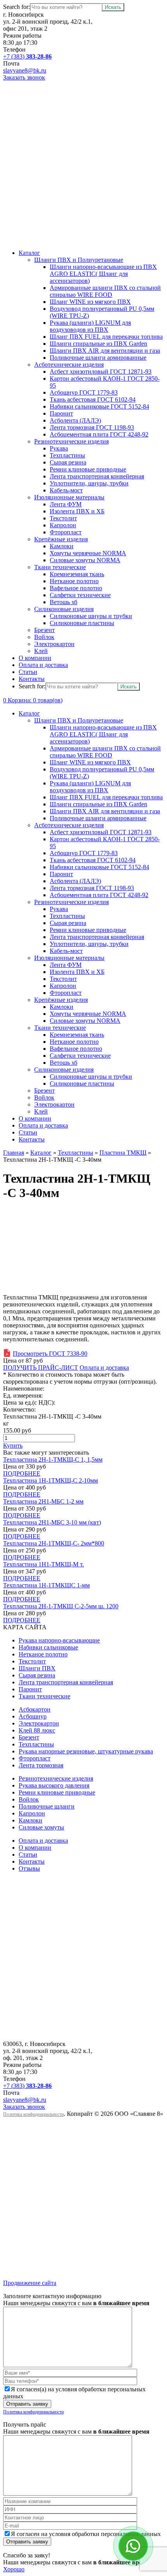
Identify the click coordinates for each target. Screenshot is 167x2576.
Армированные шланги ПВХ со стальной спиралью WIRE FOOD (105, 291)
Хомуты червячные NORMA (88, 553)
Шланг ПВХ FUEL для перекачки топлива (106, 337)
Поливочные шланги (47, 1806)
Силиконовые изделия (64, 609)
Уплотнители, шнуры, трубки (89, 483)
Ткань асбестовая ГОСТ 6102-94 (93, 399)
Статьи (28, 672)
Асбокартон (35, 1709)
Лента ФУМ (66, 504)
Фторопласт (66, 532)
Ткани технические (60, 567)
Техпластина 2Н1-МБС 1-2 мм (43, 1501)
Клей (41, 651)
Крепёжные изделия (61, 539)
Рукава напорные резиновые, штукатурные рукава (86, 1751)
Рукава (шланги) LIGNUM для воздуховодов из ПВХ (90, 326)
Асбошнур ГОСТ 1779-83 (84, 392)
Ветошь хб (63, 602)
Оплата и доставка (43, 665)
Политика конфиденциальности (33, 2114)
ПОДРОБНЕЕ (22, 1473)
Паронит (61, 413)
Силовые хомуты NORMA (85, 560)
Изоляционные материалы (69, 497)
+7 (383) (27, 56)
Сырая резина (68, 462)
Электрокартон (54, 644)
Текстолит (63, 518)
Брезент (44, 630)
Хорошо (14, 2569)
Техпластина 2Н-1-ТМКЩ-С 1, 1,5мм (53, 1460)
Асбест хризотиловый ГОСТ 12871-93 (101, 372)
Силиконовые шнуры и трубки (91, 616)
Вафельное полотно (76, 588)
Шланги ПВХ (37, 1668)
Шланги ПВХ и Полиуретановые (79, 260)
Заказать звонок (24, 77)
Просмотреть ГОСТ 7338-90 (50, 1354)
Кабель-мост (66, 490)
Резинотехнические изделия (71, 441)
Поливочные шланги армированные (98, 358)
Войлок (44, 637)
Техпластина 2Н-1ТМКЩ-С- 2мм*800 (54, 1543)
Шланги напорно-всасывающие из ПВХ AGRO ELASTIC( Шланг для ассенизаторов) (103, 274)
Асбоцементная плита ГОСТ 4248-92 (99, 434)
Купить (13, 1446)
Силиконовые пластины (82, 623)
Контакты (32, 679)
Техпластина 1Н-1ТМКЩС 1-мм (46, 1585)
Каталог (29, 253)
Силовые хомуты (41, 1827)
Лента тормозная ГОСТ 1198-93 (92, 427)
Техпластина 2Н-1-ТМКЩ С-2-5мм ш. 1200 (61, 1606)
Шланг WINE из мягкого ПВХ (90, 302)
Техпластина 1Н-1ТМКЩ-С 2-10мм (50, 1480)
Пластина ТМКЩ (123, 1153)
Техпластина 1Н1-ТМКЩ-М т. (43, 1564)
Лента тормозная (41, 1765)
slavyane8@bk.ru (25, 70)
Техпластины (67, 455)
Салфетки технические (80, 595)
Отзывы (29, 1868)
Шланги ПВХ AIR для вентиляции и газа (105, 351)
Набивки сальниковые (48, 1647)
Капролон (63, 525)
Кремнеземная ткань (77, 574)
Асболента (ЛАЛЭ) (75, 420)
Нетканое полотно (74, 581)
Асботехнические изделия (69, 365)
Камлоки (62, 546)
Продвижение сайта (30, 2283)
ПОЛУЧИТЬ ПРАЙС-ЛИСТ (41, 1368)
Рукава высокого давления (54, 1785)
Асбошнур (33, 1716)
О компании (35, 658)
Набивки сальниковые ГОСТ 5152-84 (99, 406)
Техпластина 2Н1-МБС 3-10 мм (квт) (52, 1522)
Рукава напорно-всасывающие (59, 1640)
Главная (14, 1153)
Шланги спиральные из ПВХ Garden (98, 344)
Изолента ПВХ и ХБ (77, 511)
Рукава (59, 448)
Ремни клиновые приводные (88, 469)
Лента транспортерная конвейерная (97, 476)
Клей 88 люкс (37, 1730)
